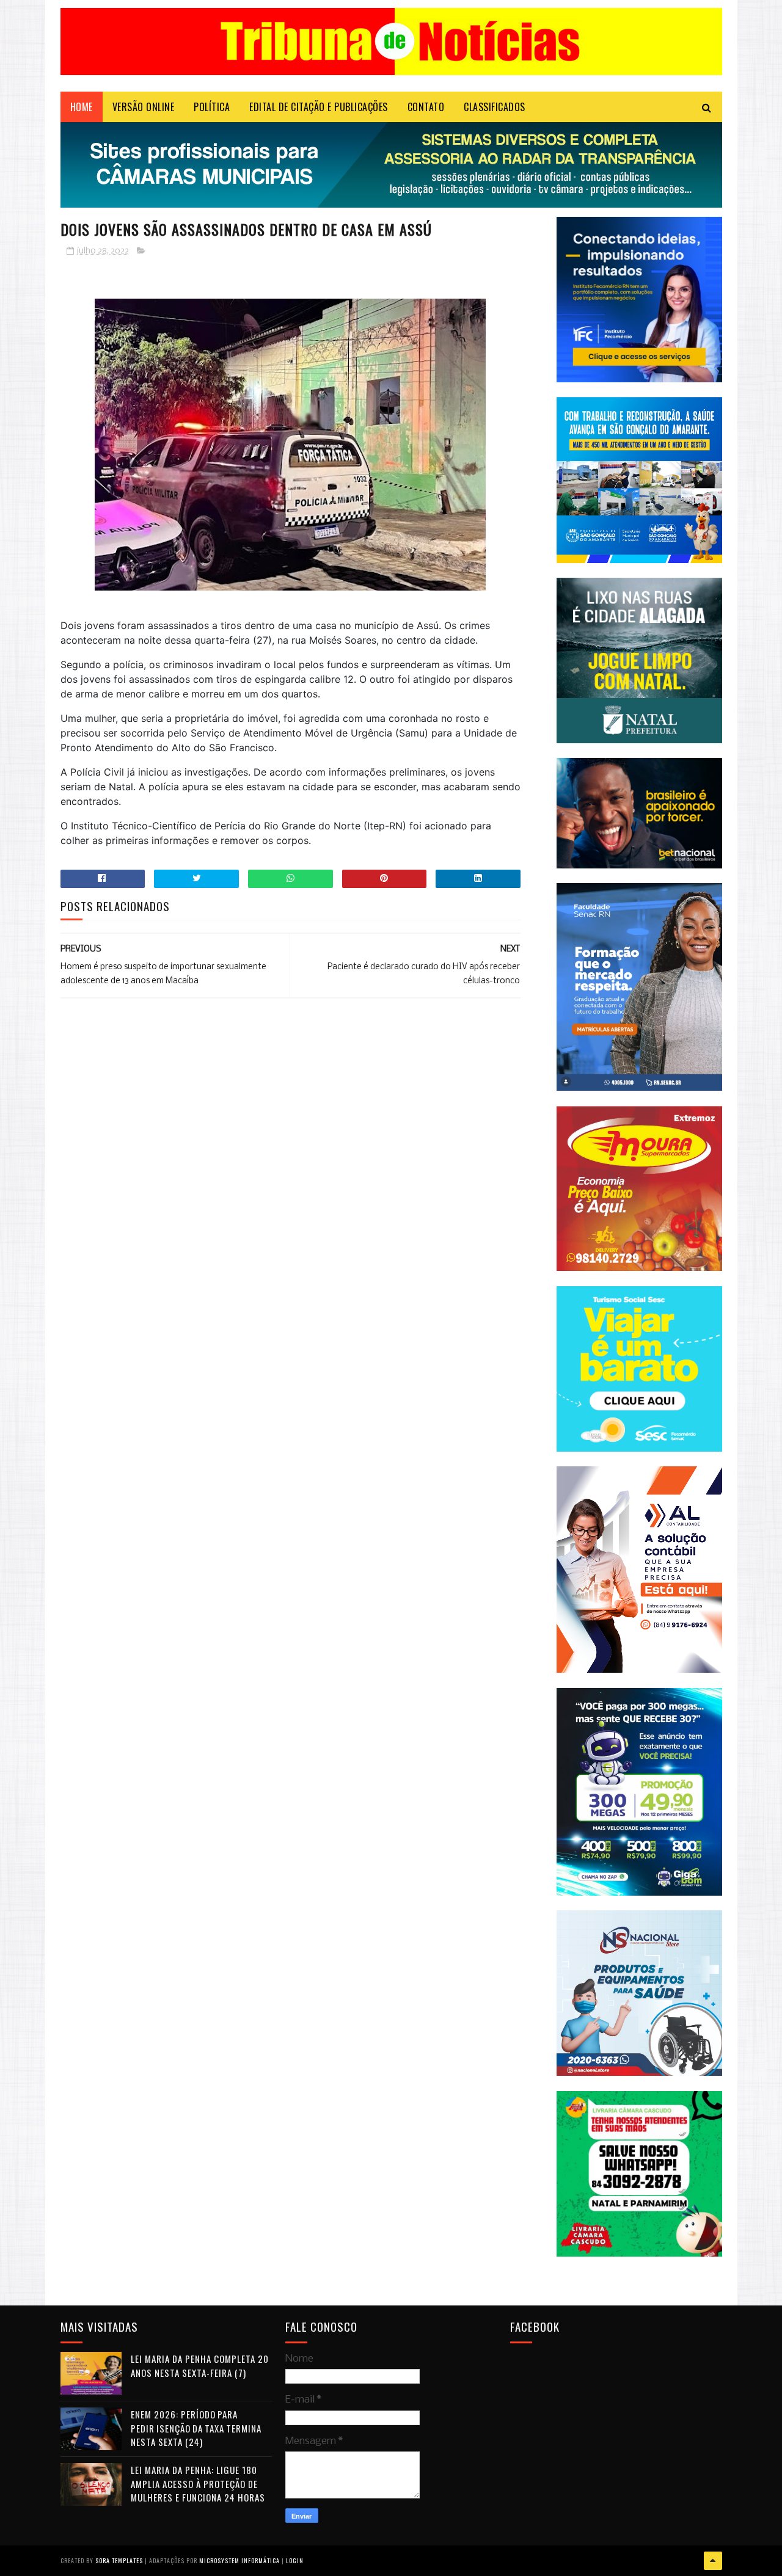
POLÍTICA (212, 107)
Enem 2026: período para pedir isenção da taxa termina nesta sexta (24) (196, 2428)
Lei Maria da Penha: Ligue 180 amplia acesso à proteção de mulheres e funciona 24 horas (198, 2483)
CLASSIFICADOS (495, 107)
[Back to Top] (713, 2561)
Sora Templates (119, 2560)
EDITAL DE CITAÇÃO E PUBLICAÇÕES (319, 107)
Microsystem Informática (239, 2560)
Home (82, 107)
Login (295, 2560)
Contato (426, 107)
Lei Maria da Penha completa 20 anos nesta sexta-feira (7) (200, 2366)
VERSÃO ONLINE (144, 107)
